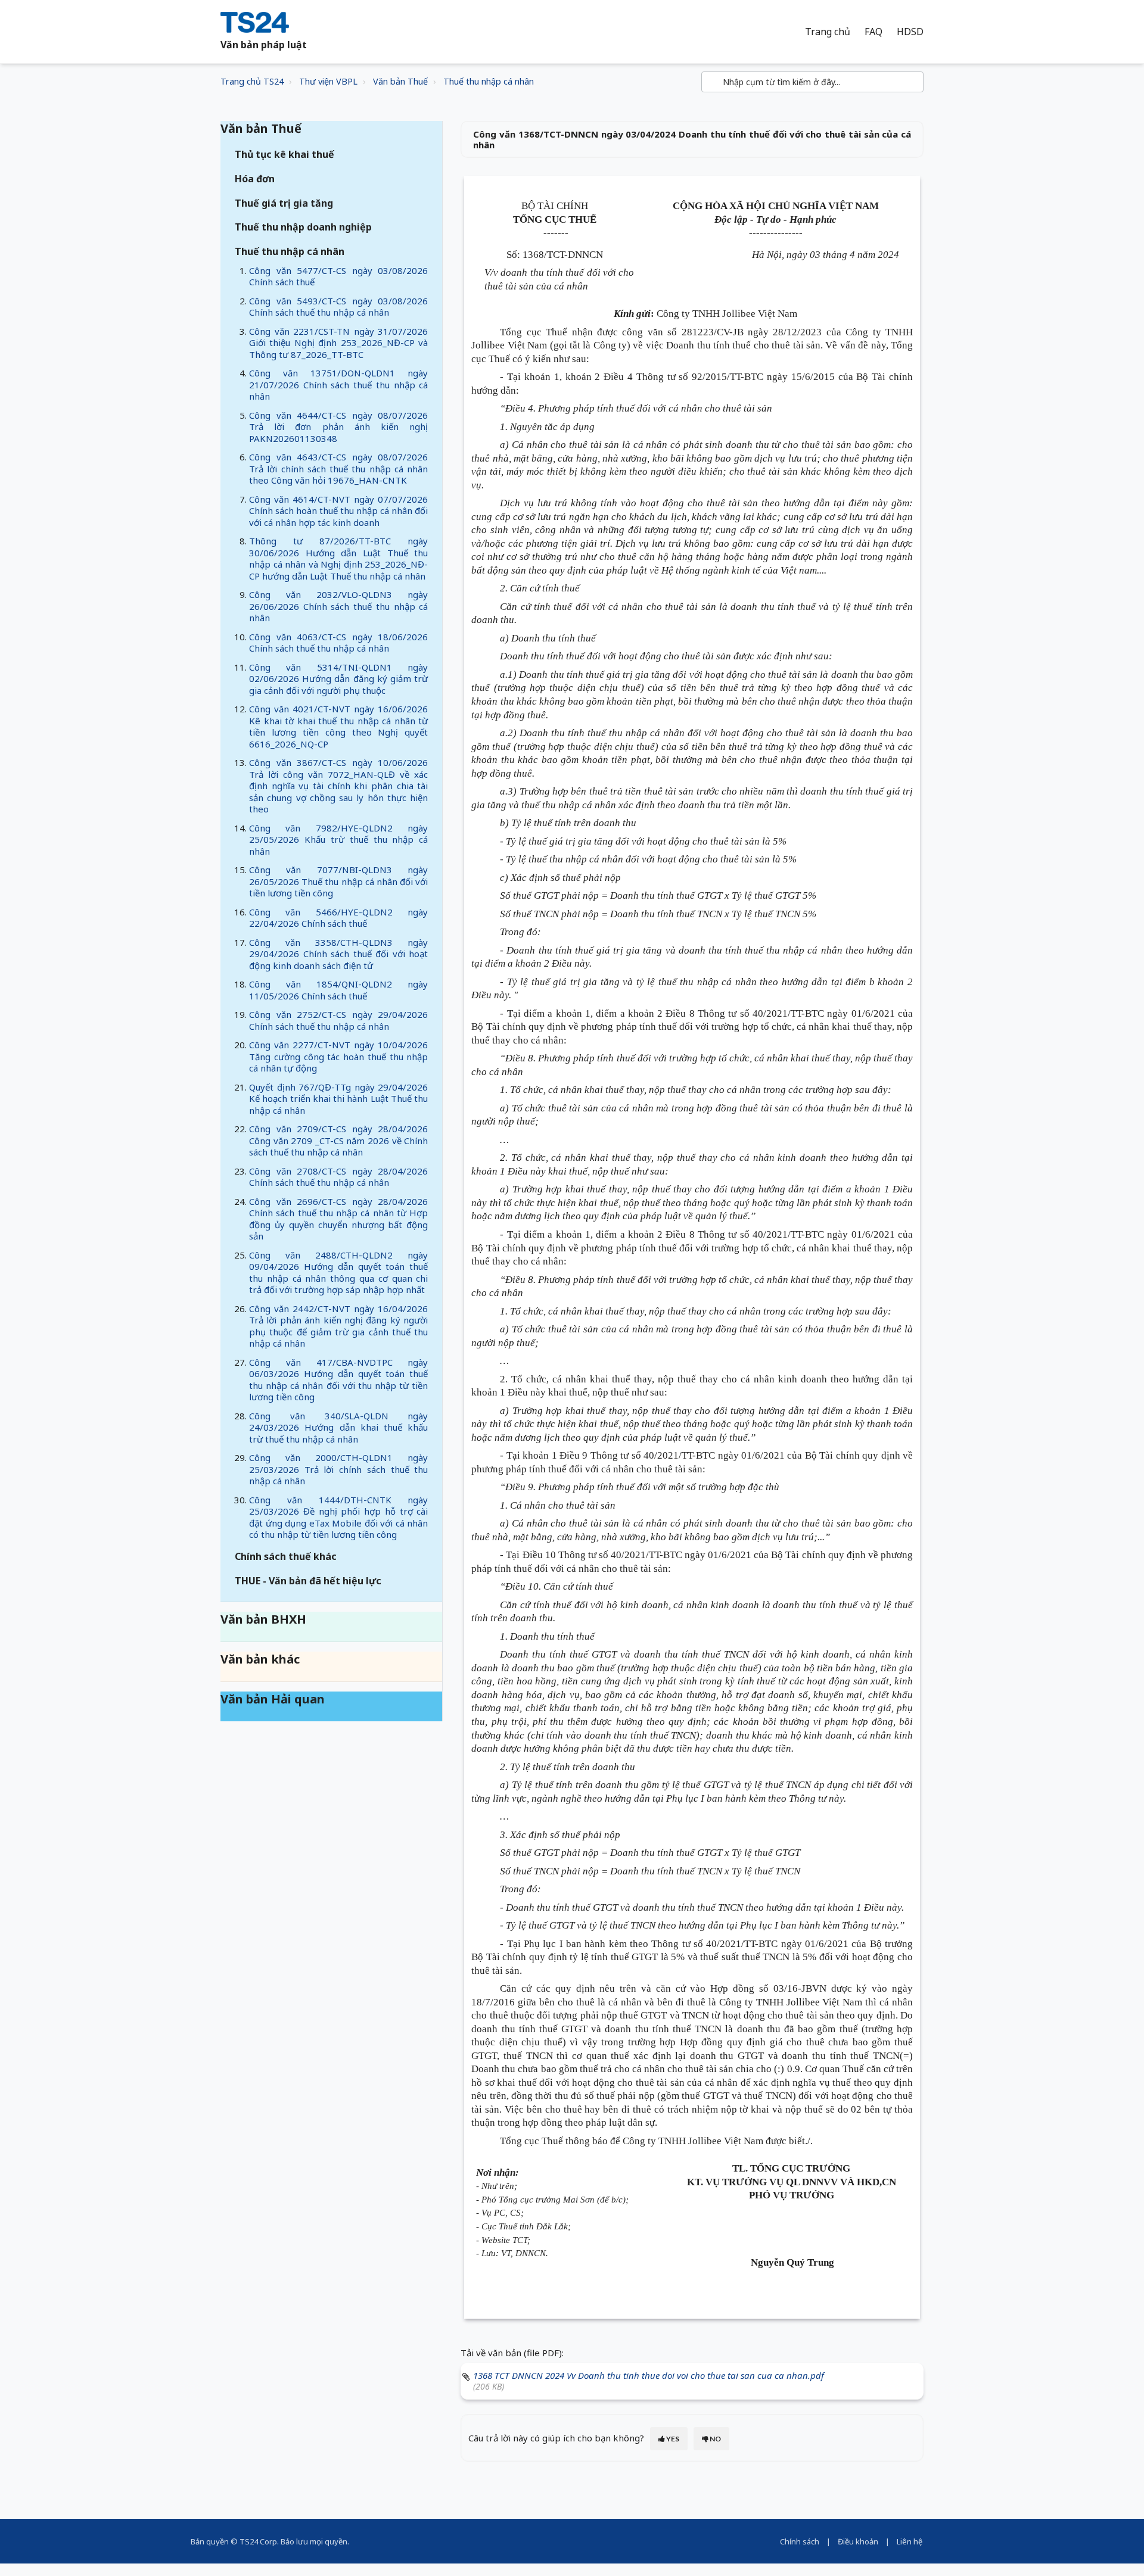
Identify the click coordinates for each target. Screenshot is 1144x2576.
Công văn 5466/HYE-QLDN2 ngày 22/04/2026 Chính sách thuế (338, 918)
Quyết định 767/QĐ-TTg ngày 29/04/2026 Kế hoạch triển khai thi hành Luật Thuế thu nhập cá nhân (338, 1099)
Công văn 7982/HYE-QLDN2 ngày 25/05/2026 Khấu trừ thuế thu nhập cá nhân (338, 840)
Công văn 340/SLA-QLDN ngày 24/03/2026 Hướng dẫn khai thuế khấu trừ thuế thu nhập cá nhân (338, 1427)
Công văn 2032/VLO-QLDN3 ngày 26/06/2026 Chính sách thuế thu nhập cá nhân (338, 606)
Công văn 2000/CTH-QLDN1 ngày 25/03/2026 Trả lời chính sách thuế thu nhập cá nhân (338, 1469)
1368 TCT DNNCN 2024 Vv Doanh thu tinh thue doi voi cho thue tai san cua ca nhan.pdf (649, 2375)
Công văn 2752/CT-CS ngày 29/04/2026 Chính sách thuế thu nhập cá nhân (338, 1020)
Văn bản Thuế (400, 81)
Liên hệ (910, 2541)
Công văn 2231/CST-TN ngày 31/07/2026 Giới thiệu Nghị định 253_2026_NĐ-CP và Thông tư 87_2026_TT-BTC (338, 343)
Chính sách (800, 2541)
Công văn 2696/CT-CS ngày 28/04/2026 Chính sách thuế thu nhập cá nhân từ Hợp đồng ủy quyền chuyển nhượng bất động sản (338, 1219)
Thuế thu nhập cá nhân (489, 81)
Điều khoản (858, 2541)
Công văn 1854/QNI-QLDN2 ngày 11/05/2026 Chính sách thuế (338, 990)
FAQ (873, 32)
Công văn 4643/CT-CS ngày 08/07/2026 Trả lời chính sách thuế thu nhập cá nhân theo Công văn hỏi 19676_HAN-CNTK (338, 468)
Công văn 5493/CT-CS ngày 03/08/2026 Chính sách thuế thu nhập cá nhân (338, 307)
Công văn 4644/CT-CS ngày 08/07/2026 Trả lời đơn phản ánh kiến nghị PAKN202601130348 (338, 427)
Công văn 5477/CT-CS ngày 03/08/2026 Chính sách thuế (338, 276)
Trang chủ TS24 (252, 81)
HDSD (910, 32)
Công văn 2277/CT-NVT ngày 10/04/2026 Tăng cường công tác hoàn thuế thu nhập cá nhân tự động (338, 1056)
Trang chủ (828, 32)
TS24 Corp (258, 2541)
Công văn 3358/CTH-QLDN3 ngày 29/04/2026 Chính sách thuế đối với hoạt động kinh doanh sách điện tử (338, 954)
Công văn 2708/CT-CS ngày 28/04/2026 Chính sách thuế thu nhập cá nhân (338, 1177)
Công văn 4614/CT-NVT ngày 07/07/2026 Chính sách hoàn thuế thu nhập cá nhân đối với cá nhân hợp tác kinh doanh (338, 511)
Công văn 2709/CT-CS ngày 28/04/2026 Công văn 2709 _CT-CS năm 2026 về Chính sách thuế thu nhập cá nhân (338, 1140)
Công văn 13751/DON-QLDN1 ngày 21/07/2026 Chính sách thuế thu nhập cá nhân (338, 384)
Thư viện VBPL (328, 81)
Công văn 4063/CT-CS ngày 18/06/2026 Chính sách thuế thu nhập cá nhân (338, 643)
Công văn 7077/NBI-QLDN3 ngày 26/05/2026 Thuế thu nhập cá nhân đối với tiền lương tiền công (338, 881)
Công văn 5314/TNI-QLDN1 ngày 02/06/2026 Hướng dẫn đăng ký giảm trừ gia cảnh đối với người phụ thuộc (338, 679)
